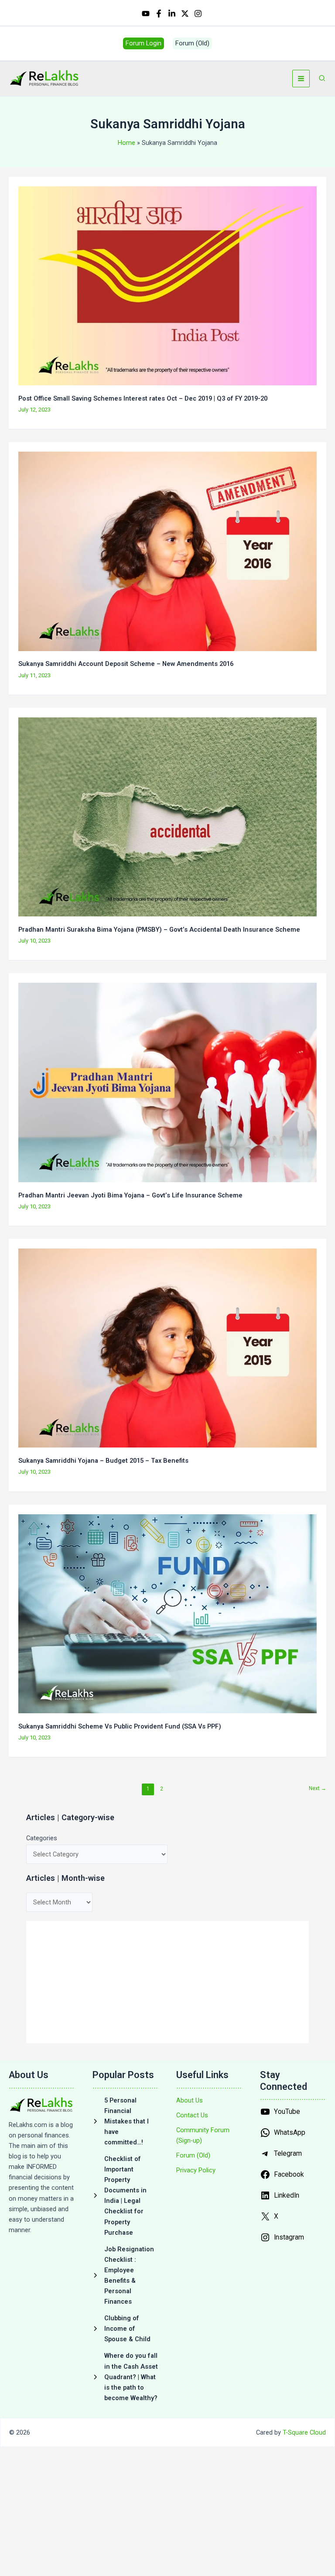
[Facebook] (159, 14)
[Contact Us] (192, 2115)
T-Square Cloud (304, 2432)
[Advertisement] (167, 1982)
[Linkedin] (172, 14)
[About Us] (190, 2100)
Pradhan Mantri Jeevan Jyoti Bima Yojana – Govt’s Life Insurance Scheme (130, 1195)
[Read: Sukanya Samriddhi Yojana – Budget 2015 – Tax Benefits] (167, 1348)
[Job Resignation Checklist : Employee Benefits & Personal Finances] (126, 2275)
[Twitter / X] (185, 14)
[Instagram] (198, 14)
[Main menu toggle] (301, 79)
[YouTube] (146, 14)
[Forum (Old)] (193, 2155)
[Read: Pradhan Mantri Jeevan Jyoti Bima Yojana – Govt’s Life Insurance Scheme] (167, 1082)
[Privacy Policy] (196, 2170)
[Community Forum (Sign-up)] (209, 2135)
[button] (144, 43)
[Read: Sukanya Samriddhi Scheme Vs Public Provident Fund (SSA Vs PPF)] (167, 1613)
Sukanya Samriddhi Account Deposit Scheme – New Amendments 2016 (126, 664)
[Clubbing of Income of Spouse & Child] (126, 2329)
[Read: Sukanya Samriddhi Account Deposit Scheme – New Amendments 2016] (167, 551)
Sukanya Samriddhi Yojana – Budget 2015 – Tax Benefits (103, 1461)
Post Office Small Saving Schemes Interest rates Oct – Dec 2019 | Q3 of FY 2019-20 (143, 398)
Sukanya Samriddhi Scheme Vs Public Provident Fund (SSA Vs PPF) (120, 1726)
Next (318, 1788)
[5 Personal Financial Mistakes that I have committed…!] (126, 2121)
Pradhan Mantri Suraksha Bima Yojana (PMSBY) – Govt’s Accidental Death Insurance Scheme (159, 930)
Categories (42, 1838)
